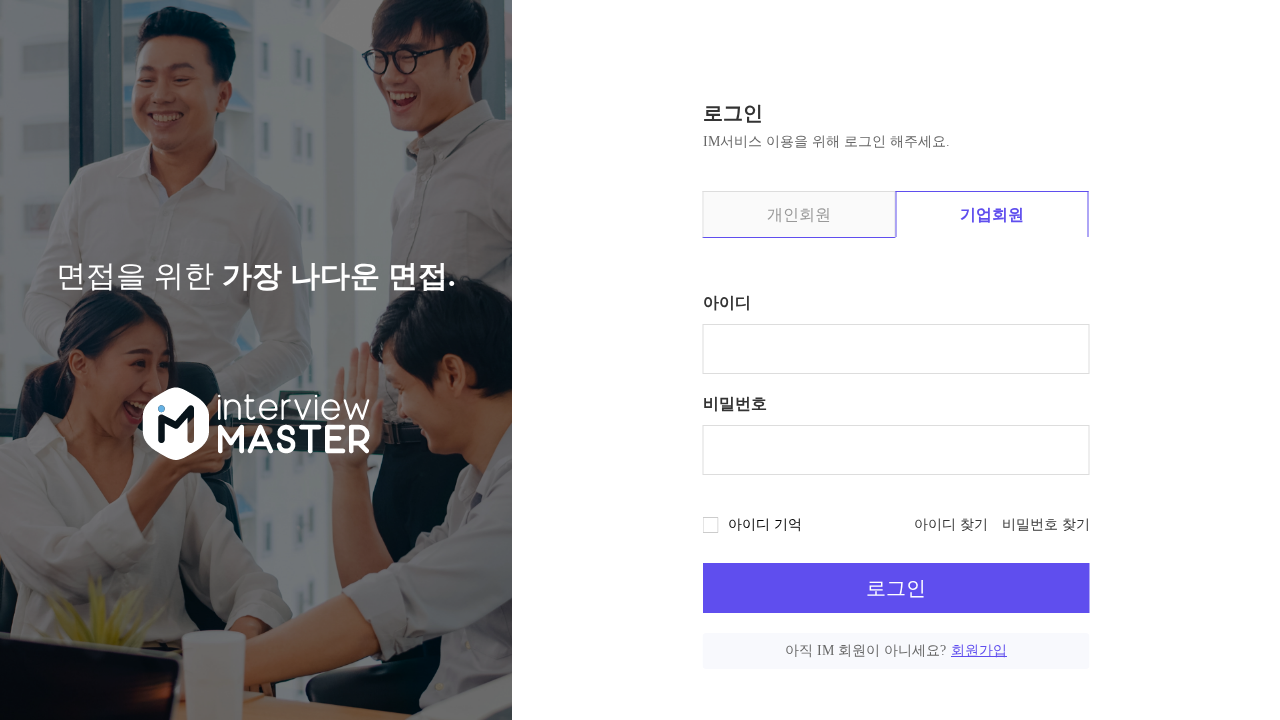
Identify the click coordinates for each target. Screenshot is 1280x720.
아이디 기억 (765, 524)
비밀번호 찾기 (1046, 524)
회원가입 (979, 650)
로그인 (896, 588)
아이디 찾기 (951, 524)
